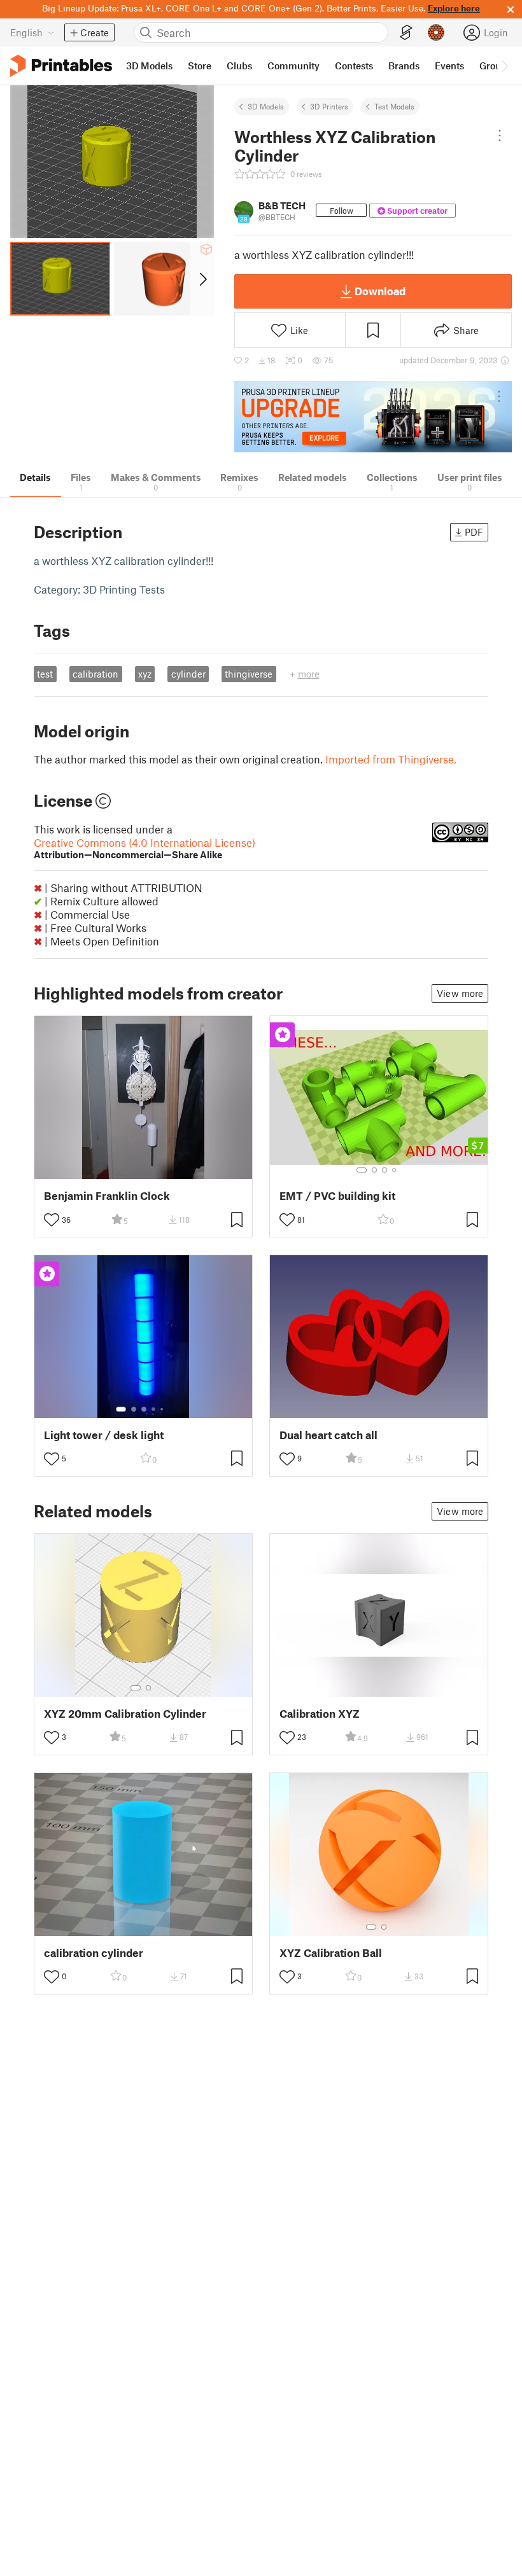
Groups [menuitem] (495, 66)
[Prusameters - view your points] (436, 32)
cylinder (188, 674)
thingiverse (249, 674)
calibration (95, 674)
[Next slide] (202, 279)
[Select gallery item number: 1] (362, 1170)
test (45, 674)
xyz (145, 674)
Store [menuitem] (200, 66)
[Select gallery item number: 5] (163, 1409)
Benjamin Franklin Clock (107, 1196)
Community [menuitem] (293, 66)
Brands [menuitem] (404, 66)
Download (380, 291)
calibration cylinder (94, 1953)
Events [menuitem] (449, 66)
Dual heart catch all (328, 1435)
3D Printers (329, 106)
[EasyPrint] (406, 33)
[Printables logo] (61, 66)
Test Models (394, 106)
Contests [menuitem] (354, 66)
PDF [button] (474, 532)
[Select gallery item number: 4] (395, 1170)
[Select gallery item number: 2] (374, 1170)
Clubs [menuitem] (239, 66)
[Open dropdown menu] (500, 136)
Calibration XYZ (320, 1714)
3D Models (266, 106)
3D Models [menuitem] (149, 66)
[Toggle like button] (52, 1220)
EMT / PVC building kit (337, 1196)
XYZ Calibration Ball (331, 1953)
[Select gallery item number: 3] (384, 1170)
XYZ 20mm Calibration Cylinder (125, 1714)
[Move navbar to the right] (504, 66)
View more (460, 993)
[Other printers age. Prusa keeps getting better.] (373, 417)
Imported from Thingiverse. (391, 759)
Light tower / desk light (104, 1435)
